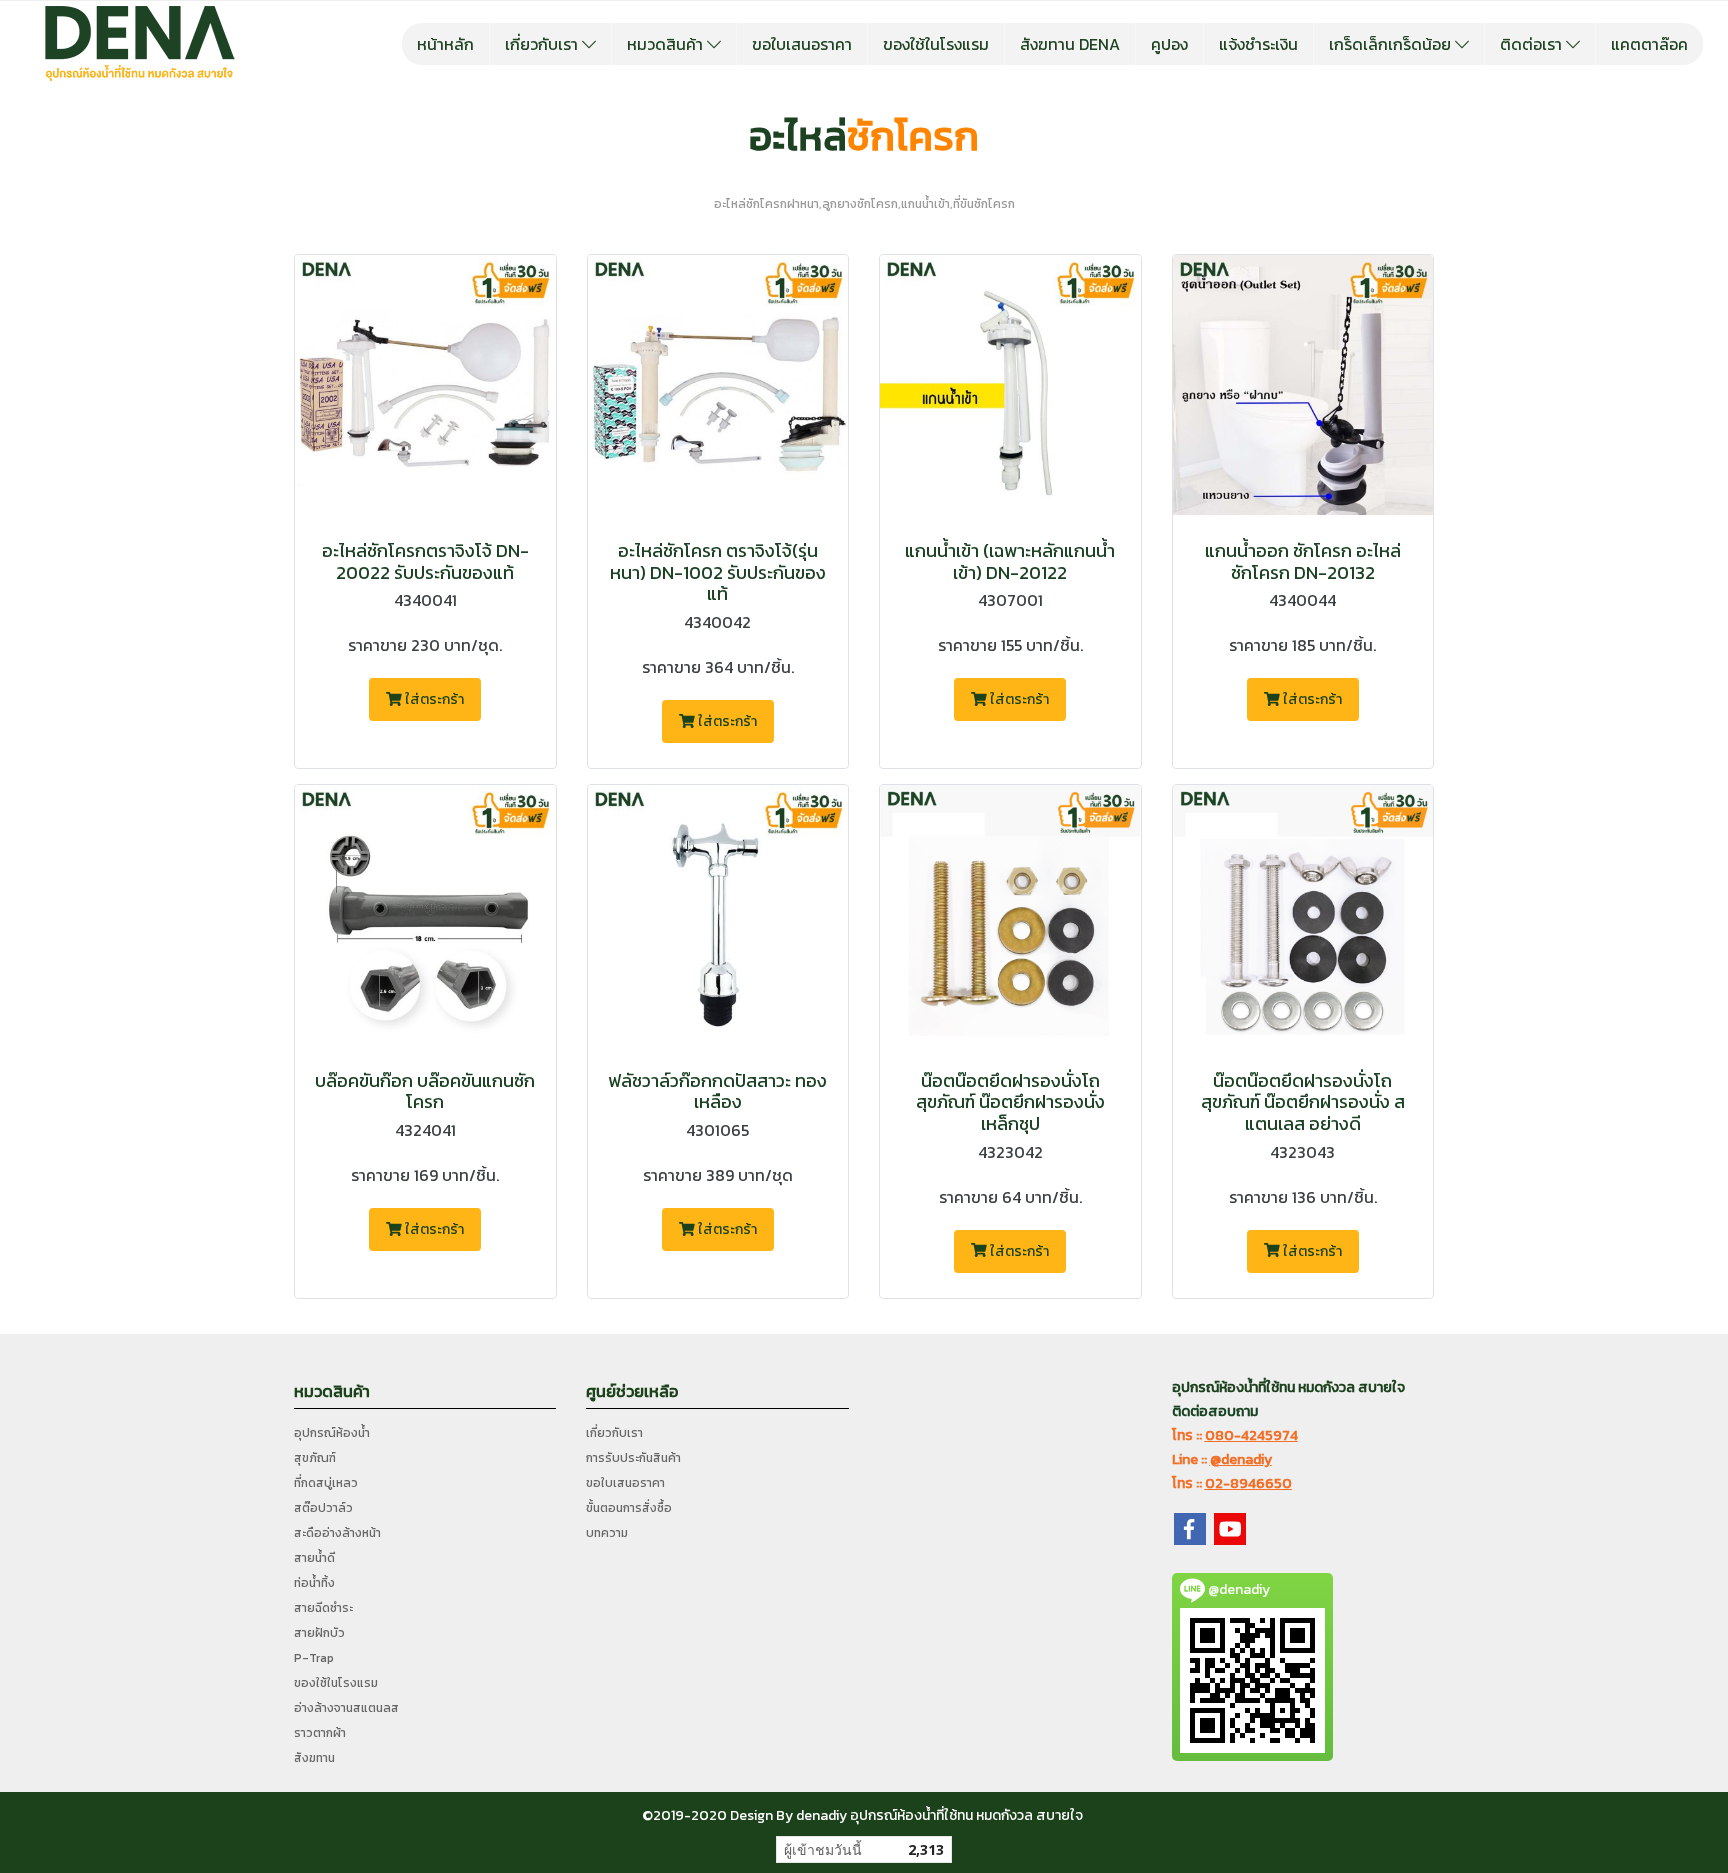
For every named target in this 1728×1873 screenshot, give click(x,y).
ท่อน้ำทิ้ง (314, 1583)
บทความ (607, 1533)
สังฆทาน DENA (1070, 44)
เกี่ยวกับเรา (543, 44)
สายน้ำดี (314, 1558)
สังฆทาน (314, 1758)
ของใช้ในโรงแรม (936, 44)
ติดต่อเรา (1533, 44)
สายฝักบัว (319, 1633)
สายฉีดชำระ (323, 1608)
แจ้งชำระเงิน (1258, 44)
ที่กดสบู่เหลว (326, 1483)
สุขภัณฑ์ (315, 1458)
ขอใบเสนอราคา (802, 44)
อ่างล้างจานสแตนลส (346, 1708)
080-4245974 (1251, 1435)
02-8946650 (1248, 1483)
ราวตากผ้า (320, 1733)
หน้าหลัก (445, 44)
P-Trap (314, 1658)
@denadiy (1241, 1459)
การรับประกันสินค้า (633, 1458)
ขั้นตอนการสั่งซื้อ (629, 1508)
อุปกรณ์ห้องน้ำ (332, 1433)
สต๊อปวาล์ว (323, 1508)
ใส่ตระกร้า (433, 699)
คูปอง (1169, 44)
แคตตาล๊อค (1649, 44)
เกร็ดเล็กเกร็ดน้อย (1392, 44)
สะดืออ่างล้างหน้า (337, 1533)
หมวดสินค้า (667, 44)
